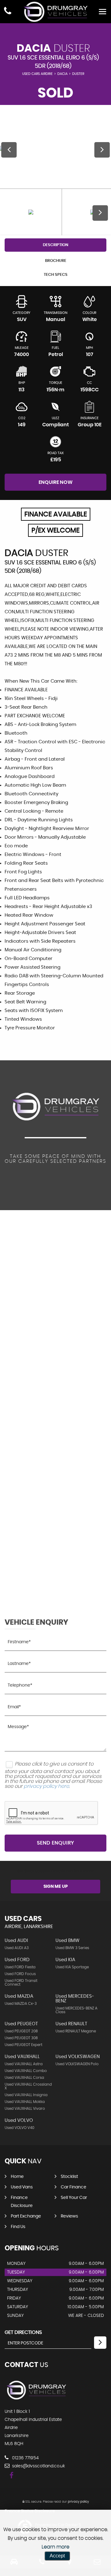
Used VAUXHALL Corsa (24, 2078)
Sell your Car (74, 2198)
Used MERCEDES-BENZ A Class (76, 2010)
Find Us (18, 2227)
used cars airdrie (37, 74)
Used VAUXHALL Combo (26, 2071)
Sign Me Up (56, 1887)
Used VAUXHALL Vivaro (25, 2109)
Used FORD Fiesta (20, 1967)
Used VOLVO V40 (19, 2128)
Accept (57, 2556)
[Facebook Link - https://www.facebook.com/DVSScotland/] (12, 2476)
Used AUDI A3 (17, 1948)
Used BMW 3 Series (72, 1948)
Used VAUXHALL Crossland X (28, 2086)
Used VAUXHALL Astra (24, 2064)
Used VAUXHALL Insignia (26, 2095)
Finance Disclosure (22, 2202)
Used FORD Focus (20, 1974)
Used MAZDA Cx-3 (21, 2004)
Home (17, 2177)
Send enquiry (55, 1843)
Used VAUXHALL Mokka (25, 2102)
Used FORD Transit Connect (21, 1983)
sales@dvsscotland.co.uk (38, 2466)
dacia (62, 74)
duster (78, 74)
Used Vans (22, 2187)
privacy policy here (46, 1786)
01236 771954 (25, 2458)
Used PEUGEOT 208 (21, 2031)
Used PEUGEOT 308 (21, 2038)
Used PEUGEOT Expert (23, 2045)
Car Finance (74, 2187)
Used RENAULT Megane (76, 2031)
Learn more (55, 2547)
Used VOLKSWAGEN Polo (77, 2064)
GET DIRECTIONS (23, 2332)
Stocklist (69, 2177)
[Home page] (55, 12)
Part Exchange (26, 2216)
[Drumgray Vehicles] (36, 2399)
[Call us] (8, 12)
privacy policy (78, 2502)
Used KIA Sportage (72, 1967)
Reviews (69, 2216)
